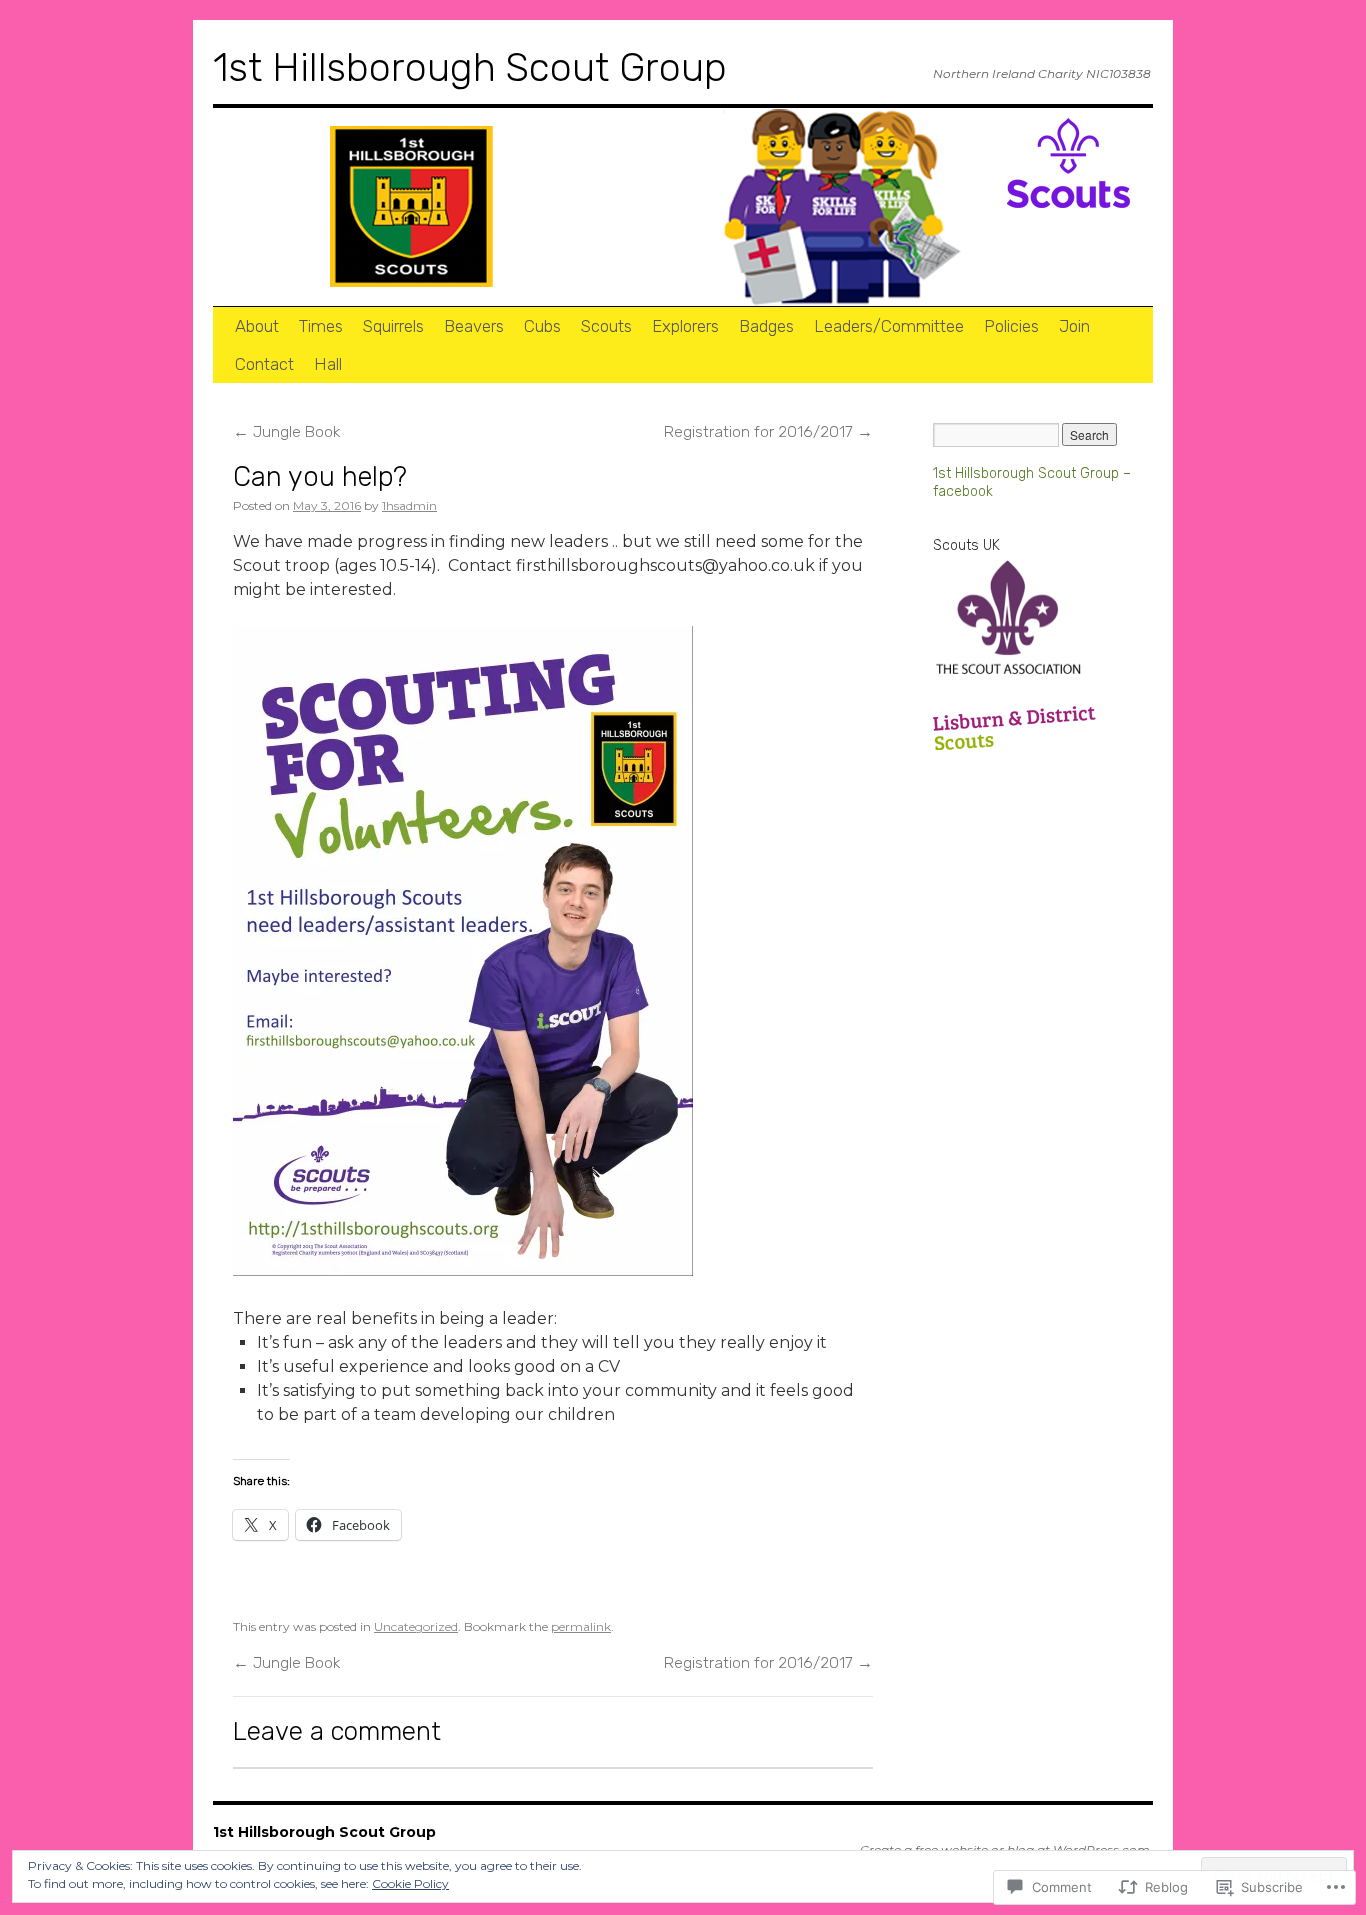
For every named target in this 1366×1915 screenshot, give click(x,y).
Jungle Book (286, 431)
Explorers (685, 326)
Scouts (606, 326)
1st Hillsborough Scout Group (470, 68)
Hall (328, 364)
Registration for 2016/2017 (768, 431)
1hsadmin (409, 505)
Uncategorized (416, 1626)
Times (321, 326)
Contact (264, 364)
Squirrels (393, 326)
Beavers (474, 326)
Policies (1011, 326)
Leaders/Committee (889, 326)
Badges (766, 326)
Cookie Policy (410, 1883)
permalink (581, 1626)
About (257, 326)
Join (1074, 326)
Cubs (542, 326)
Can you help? (320, 476)
